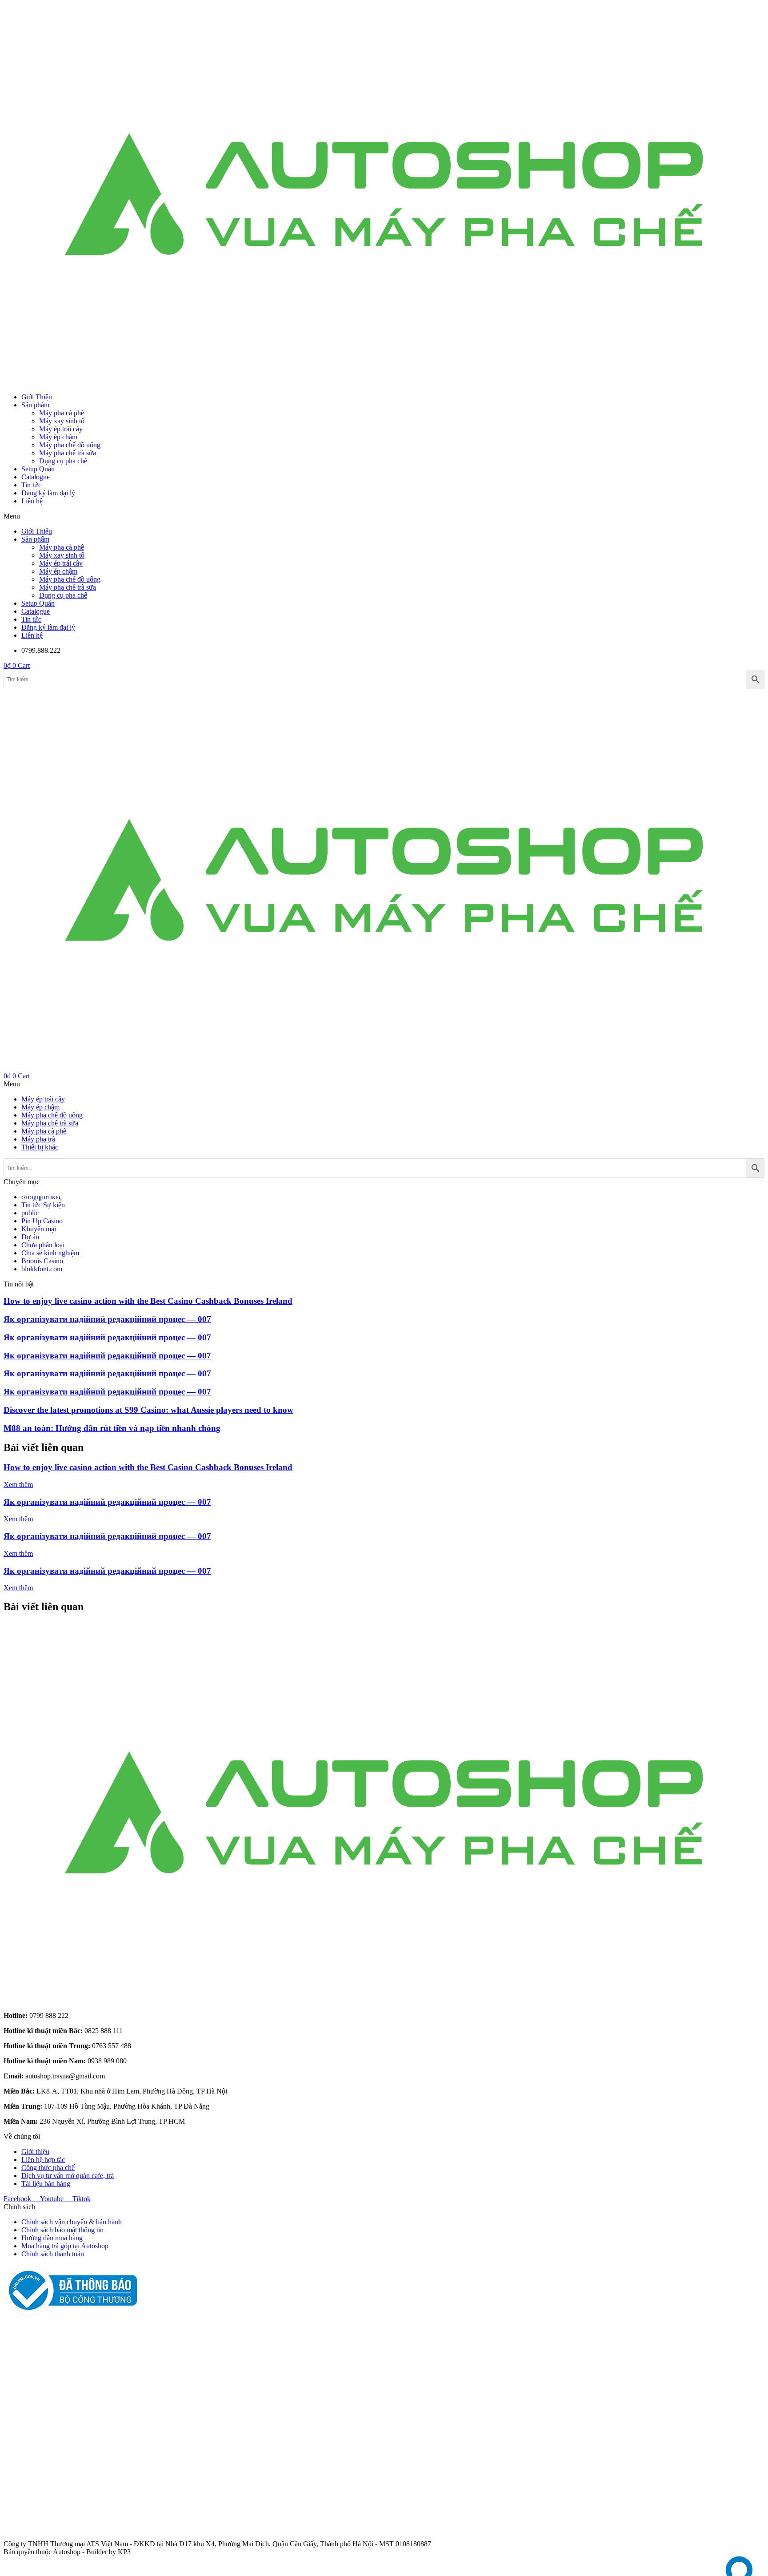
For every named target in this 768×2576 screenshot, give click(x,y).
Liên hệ (32, 501)
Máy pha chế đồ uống (70, 445)
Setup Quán (38, 469)
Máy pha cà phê (62, 413)
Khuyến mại (39, 1229)
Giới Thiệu (37, 397)
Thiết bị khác (40, 1147)
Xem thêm (18, 1485)
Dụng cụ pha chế (63, 461)
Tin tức (31, 485)
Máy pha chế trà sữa (68, 453)
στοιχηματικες (41, 1197)
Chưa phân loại (43, 1245)
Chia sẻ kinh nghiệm (50, 1253)
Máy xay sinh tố (62, 421)
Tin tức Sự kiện (43, 1205)
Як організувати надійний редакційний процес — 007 (107, 1319)
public (30, 1213)
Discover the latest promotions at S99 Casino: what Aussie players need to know (148, 1410)
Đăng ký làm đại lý (48, 493)
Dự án (30, 1237)
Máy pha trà (38, 1139)
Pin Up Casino (42, 1221)
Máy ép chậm (58, 437)
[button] (384, 516)
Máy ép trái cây (61, 429)
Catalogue (36, 477)
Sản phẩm (35, 405)
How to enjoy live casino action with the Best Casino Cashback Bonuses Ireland (148, 1301)
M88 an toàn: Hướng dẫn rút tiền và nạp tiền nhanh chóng (112, 1428)
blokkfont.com (42, 1269)
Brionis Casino (42, 1261)
